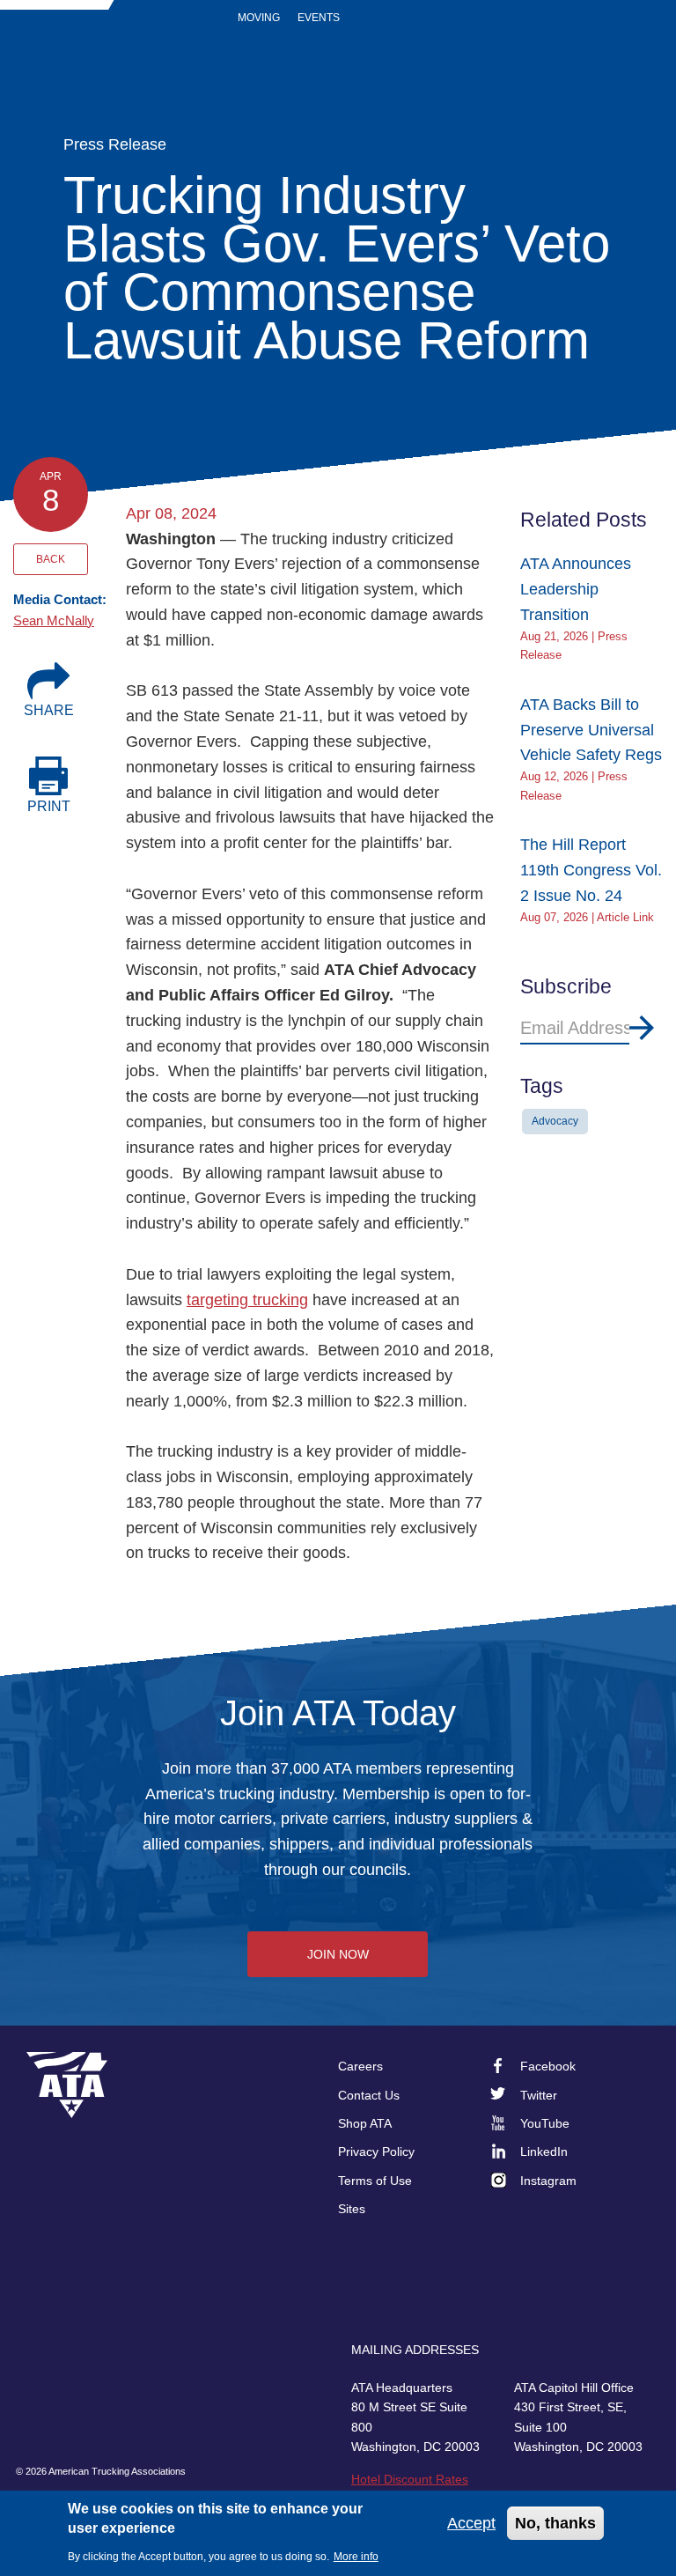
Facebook (548, 2066)
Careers (360, 2066)
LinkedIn (544, 2152)
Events (319, 18)
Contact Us (369, 2095)
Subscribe (642, 1028)
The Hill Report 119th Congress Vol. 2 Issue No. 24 (591, 870)
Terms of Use (375, 2181)
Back (51, 559)
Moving (259, 18)
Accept (471, 2523)
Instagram (548, 2181)
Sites (352, 2209)
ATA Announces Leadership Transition (576, 589)
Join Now (338, 1954)
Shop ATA (365, 2123)
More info (356, 2557)
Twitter (539, 2095)
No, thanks (555, 2523)
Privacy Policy (376, 2152)
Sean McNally (54, 620)
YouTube (545, 2123)
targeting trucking (247, 1300)
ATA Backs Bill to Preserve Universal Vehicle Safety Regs (591, 730)
